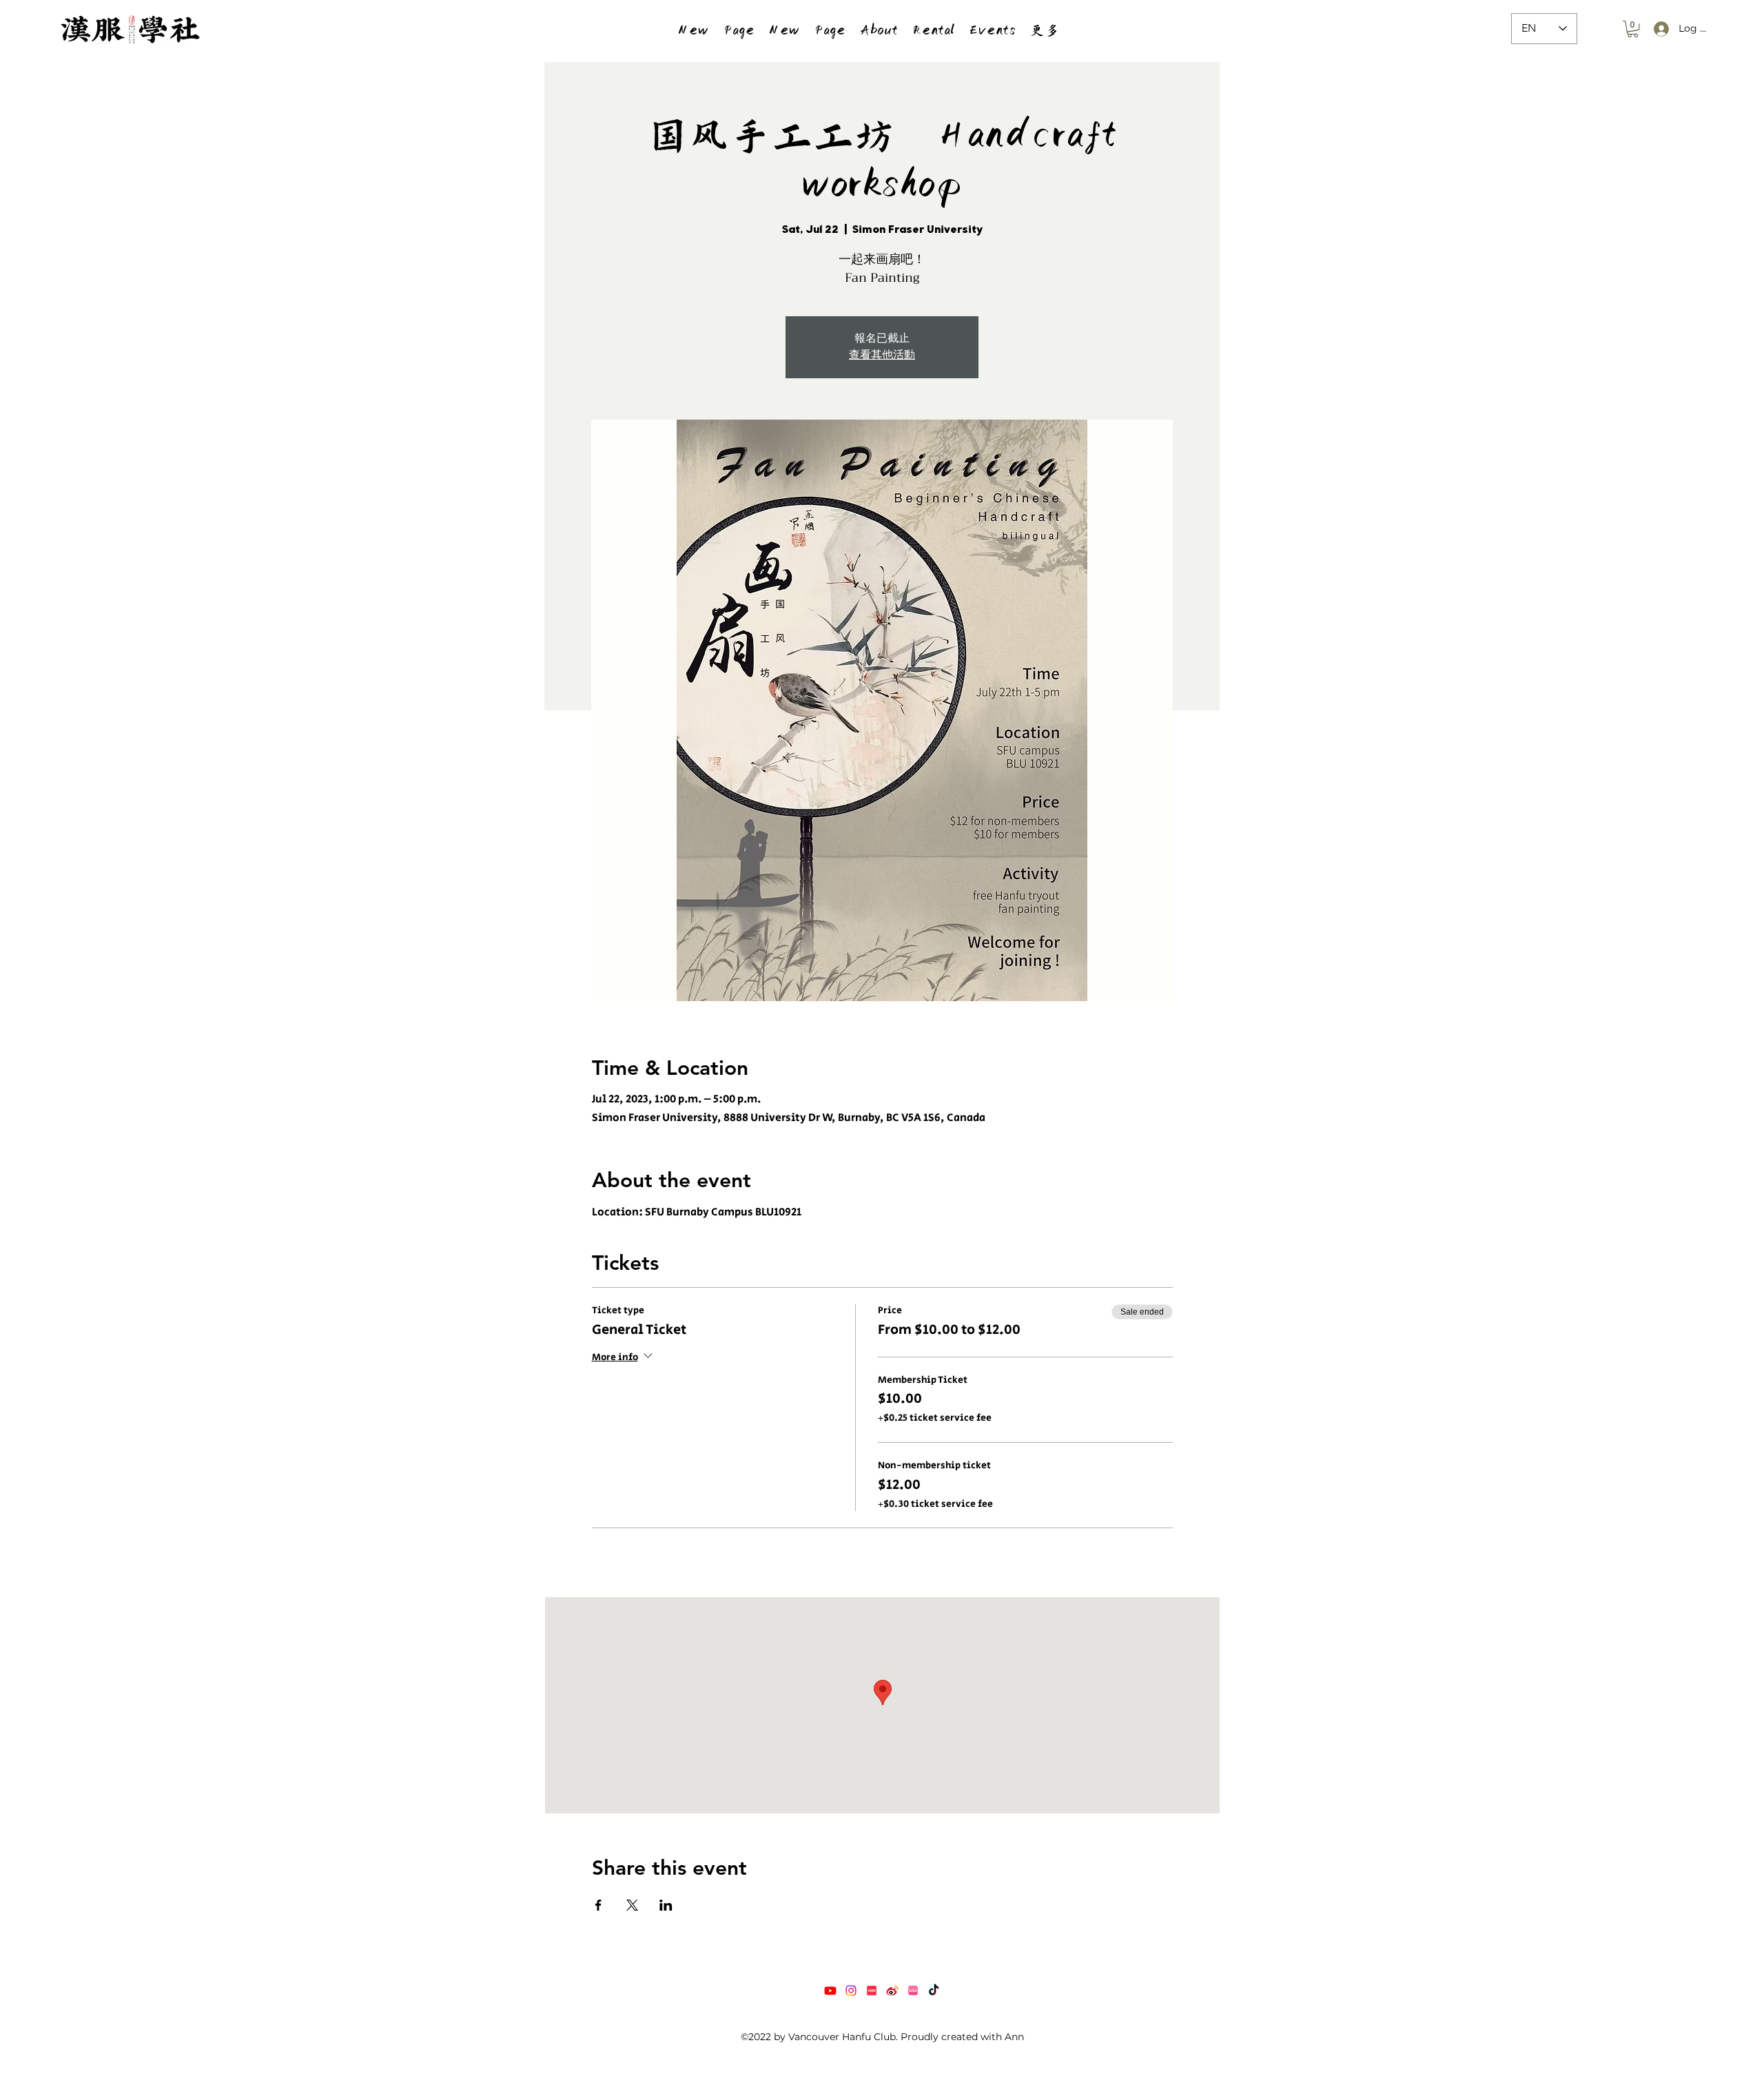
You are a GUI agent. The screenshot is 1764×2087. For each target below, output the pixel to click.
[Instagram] (851, 1991)
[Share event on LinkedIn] (666, 1905)
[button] (933, 29)
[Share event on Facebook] (598, 1905)
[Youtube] (830, 1991)
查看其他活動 (882, 355)
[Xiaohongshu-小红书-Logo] (872, 1991)
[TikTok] (934, 1991)
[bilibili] (913, 1991)
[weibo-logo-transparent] (892, 1991)
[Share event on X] (632, 1905)
